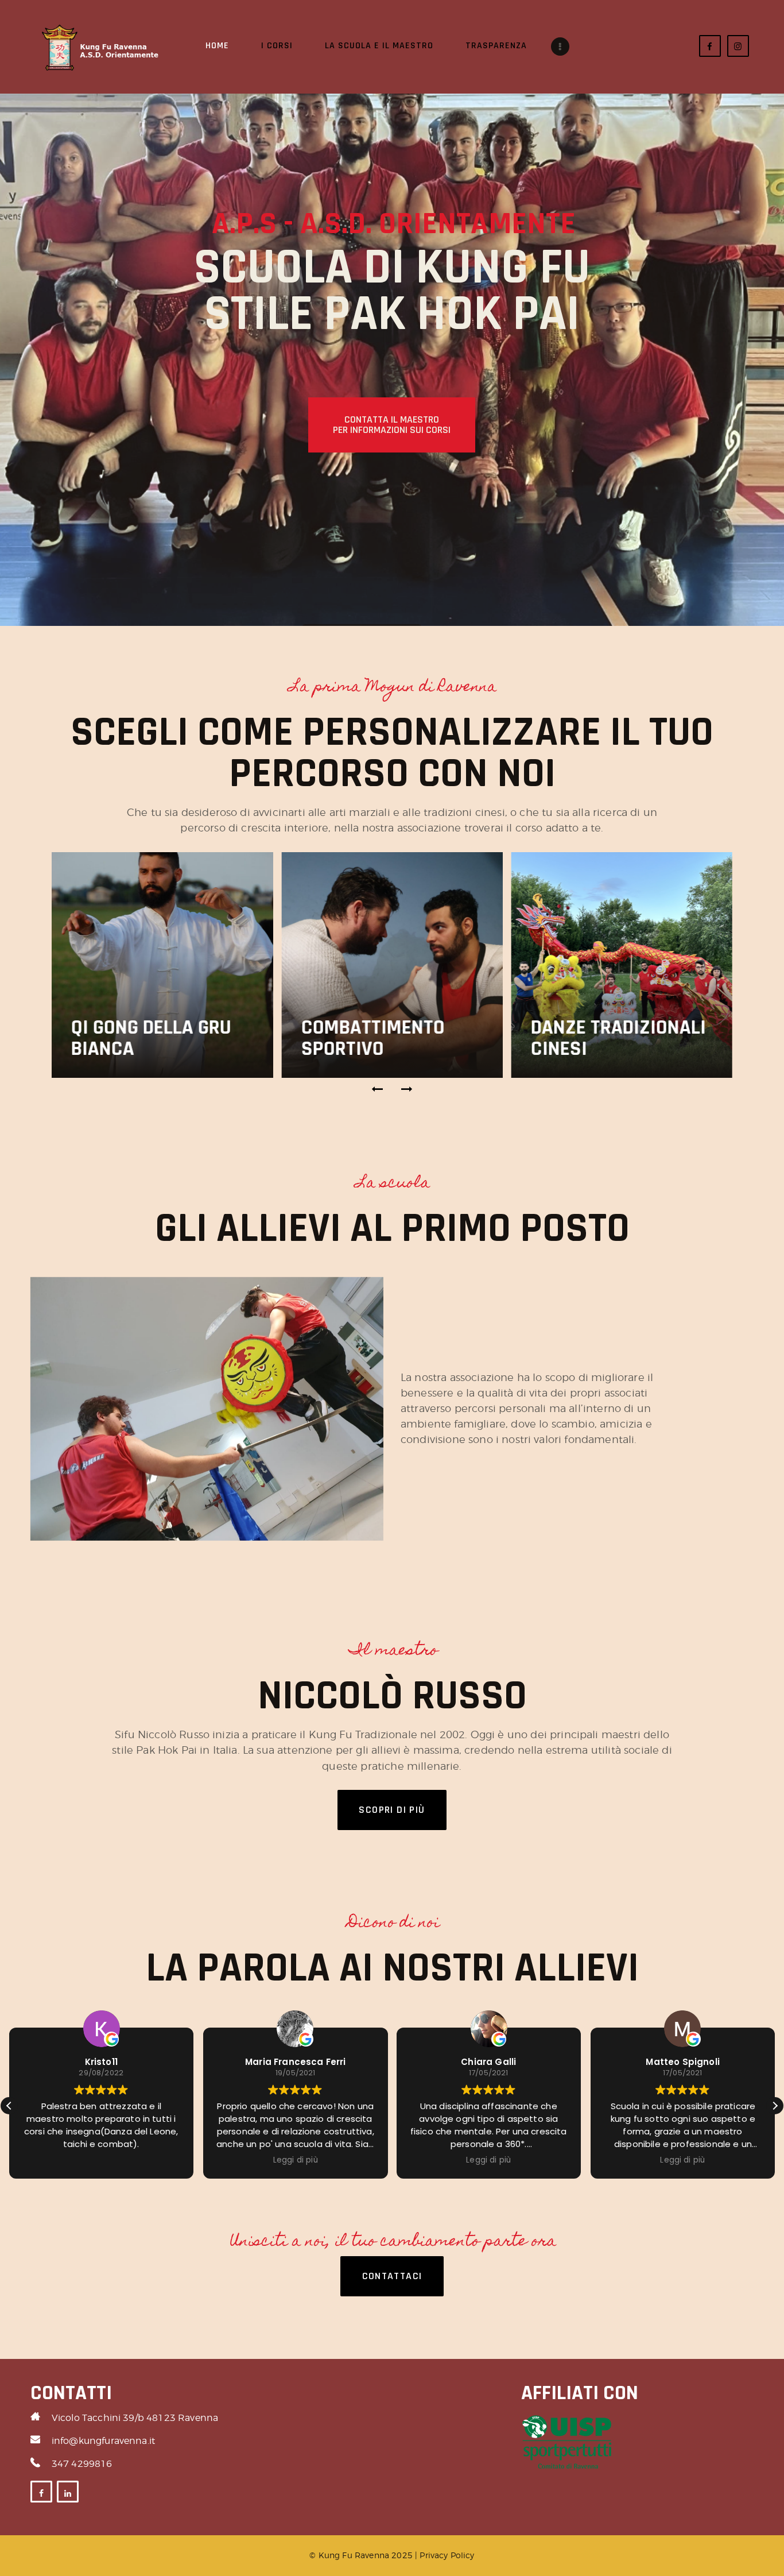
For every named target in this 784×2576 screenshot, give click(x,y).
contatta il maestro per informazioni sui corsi (392, 425)
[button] (378, 1089)
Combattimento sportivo (372, 1038)
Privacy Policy (447, 2555)
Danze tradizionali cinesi (618, 1038)
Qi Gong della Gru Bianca (151, 1038)
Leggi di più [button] (295, 2160)
